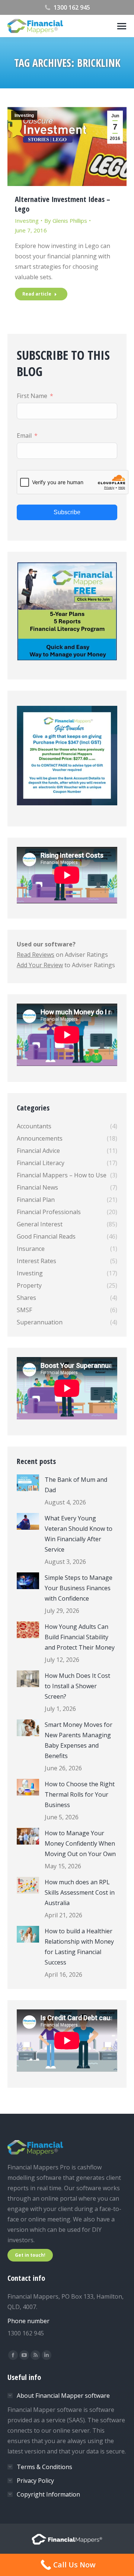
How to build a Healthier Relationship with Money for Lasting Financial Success (79, 1947)
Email (24, 436)
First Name (32, 396)
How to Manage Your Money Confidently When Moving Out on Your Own (80, 1843)
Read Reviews (36, 955)
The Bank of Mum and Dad (76, 1485)
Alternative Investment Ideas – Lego (63, 204)
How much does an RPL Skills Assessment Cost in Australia (80, 1892)
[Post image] (28, 1483)
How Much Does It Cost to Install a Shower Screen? (77, 1686)
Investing (24, 115)
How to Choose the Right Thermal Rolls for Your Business (80, 1794)
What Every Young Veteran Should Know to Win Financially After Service (79, 1534)
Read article (37, 294)
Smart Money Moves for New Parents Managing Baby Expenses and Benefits (79, 1740)
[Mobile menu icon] (122, 26)
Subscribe (67, 512)
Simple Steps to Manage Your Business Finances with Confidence (79, 1588)
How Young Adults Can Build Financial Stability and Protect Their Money (80, 1637)
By (66, 221)
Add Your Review (40, 965)
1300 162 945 (72, 7)
